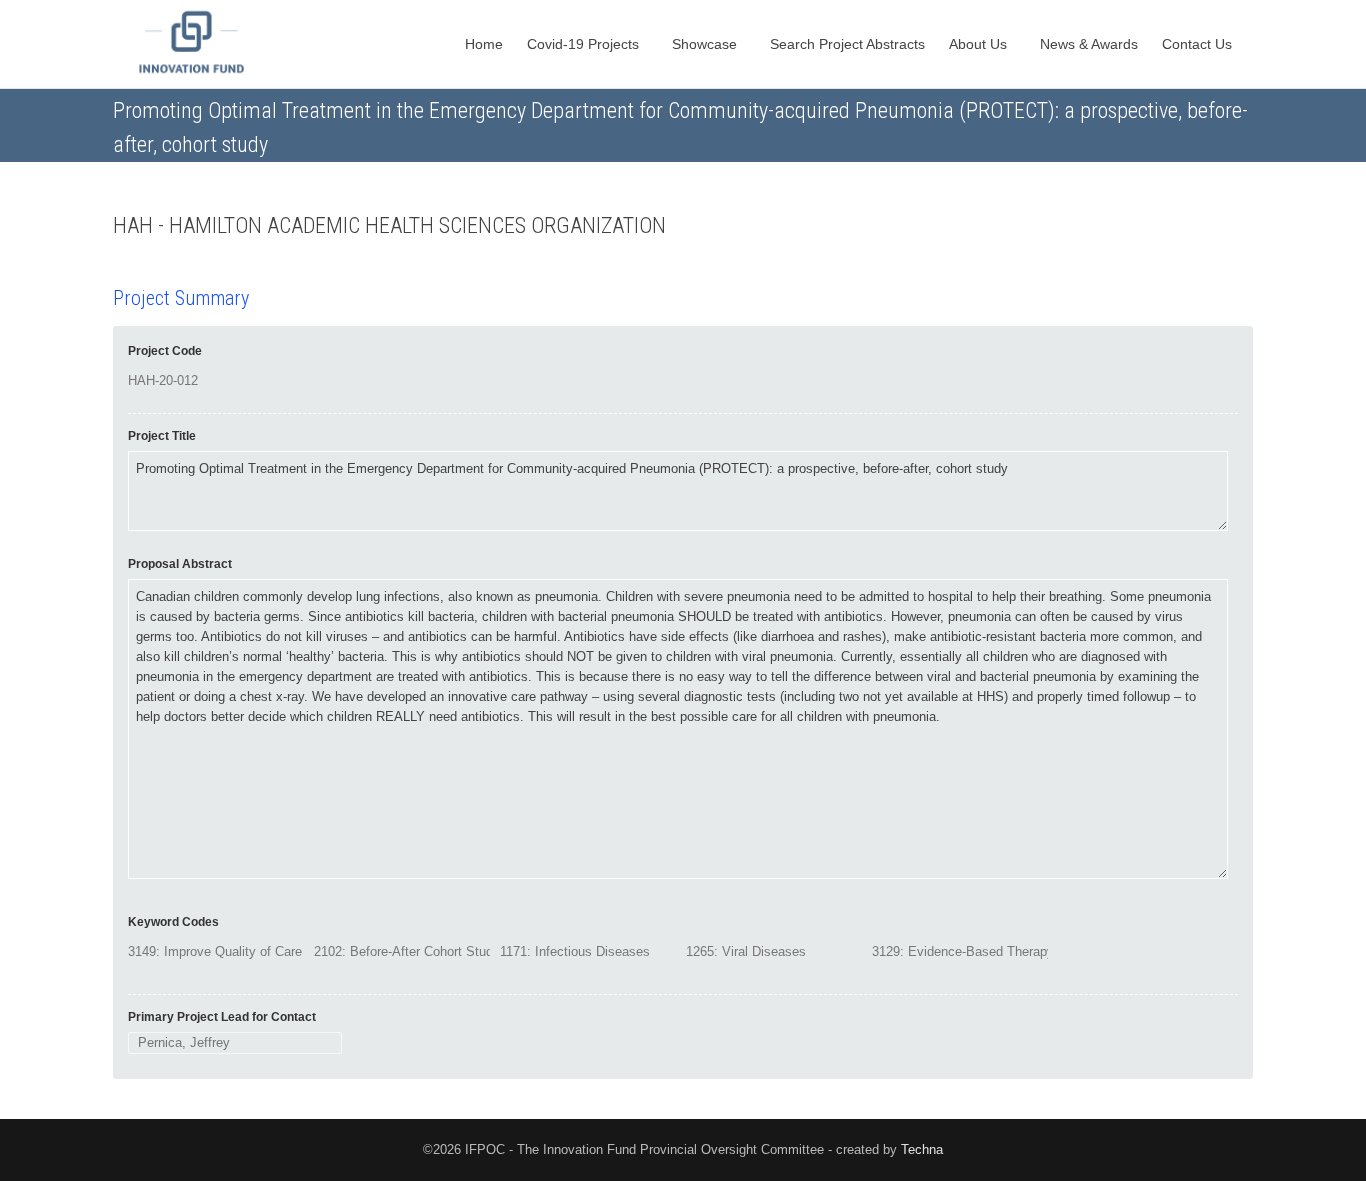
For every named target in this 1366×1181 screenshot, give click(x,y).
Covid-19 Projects (585, 44)
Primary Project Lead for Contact (222, 1017)
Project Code (165, 351)
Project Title (162, 436)
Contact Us (1199, 44)
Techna (922, 1149)
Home (484, 44)
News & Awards (1089, 44)
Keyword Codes (173, 922)
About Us (980, 44)
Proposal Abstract (180, 564)
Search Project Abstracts (847, 44)
